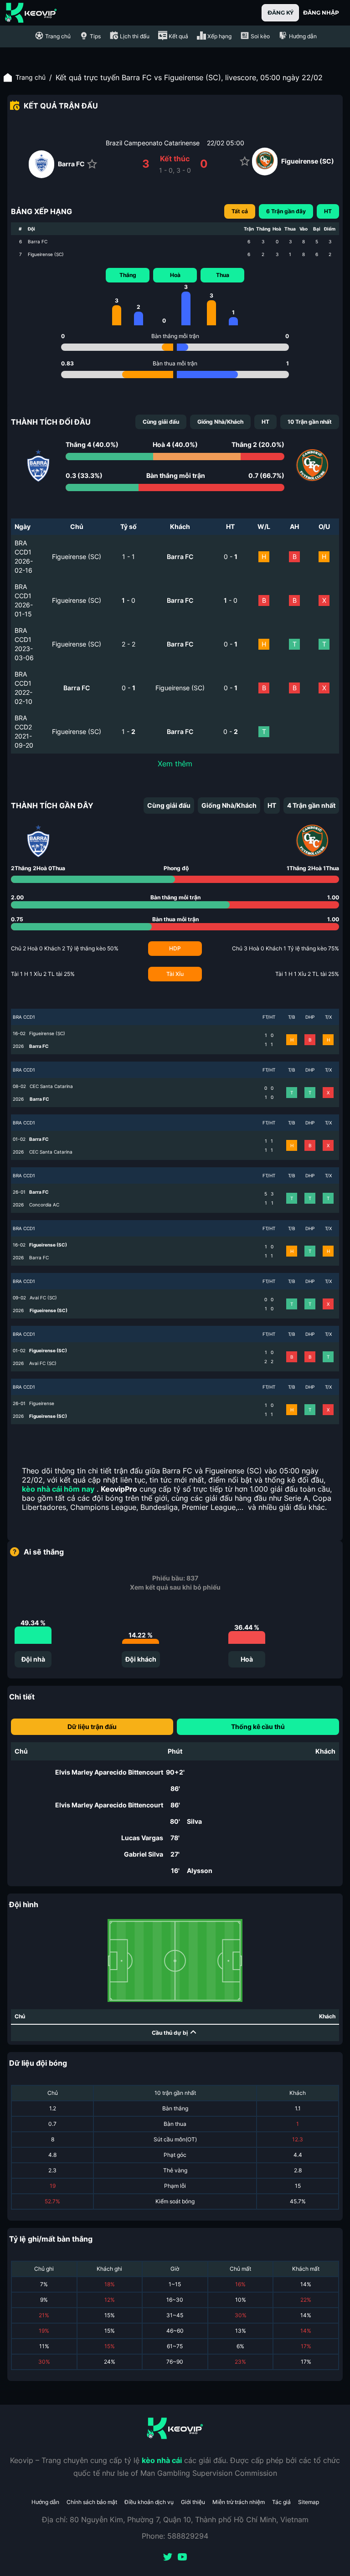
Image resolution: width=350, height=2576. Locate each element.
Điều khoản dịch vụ (149, 2502)
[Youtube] (182, 2558)
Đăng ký (281, 13)
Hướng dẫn (45, 2502)
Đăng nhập (321, 13)
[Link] (31, 13)
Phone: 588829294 (175, 2536)
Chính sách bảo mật (92, 2502)
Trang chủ (31, 77)
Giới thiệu (193, 2502)
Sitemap (309, 2502)
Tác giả (281, 2502)
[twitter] (168, 2558)
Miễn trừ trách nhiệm (239, 2502)
